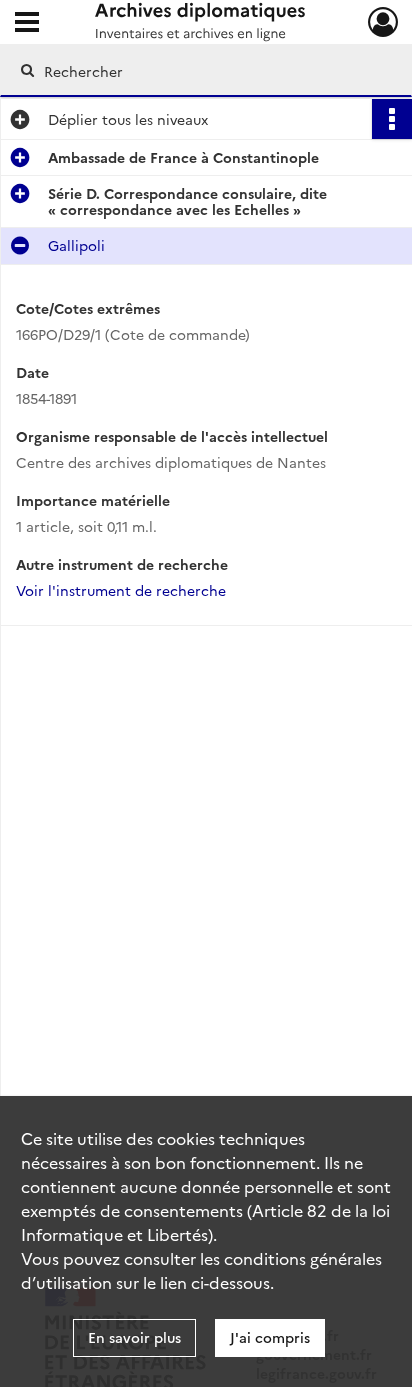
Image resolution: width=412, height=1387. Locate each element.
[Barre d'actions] (392, 119)
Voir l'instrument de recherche (121, 590)
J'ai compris (270, 1337)
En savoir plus (134, 1337)
